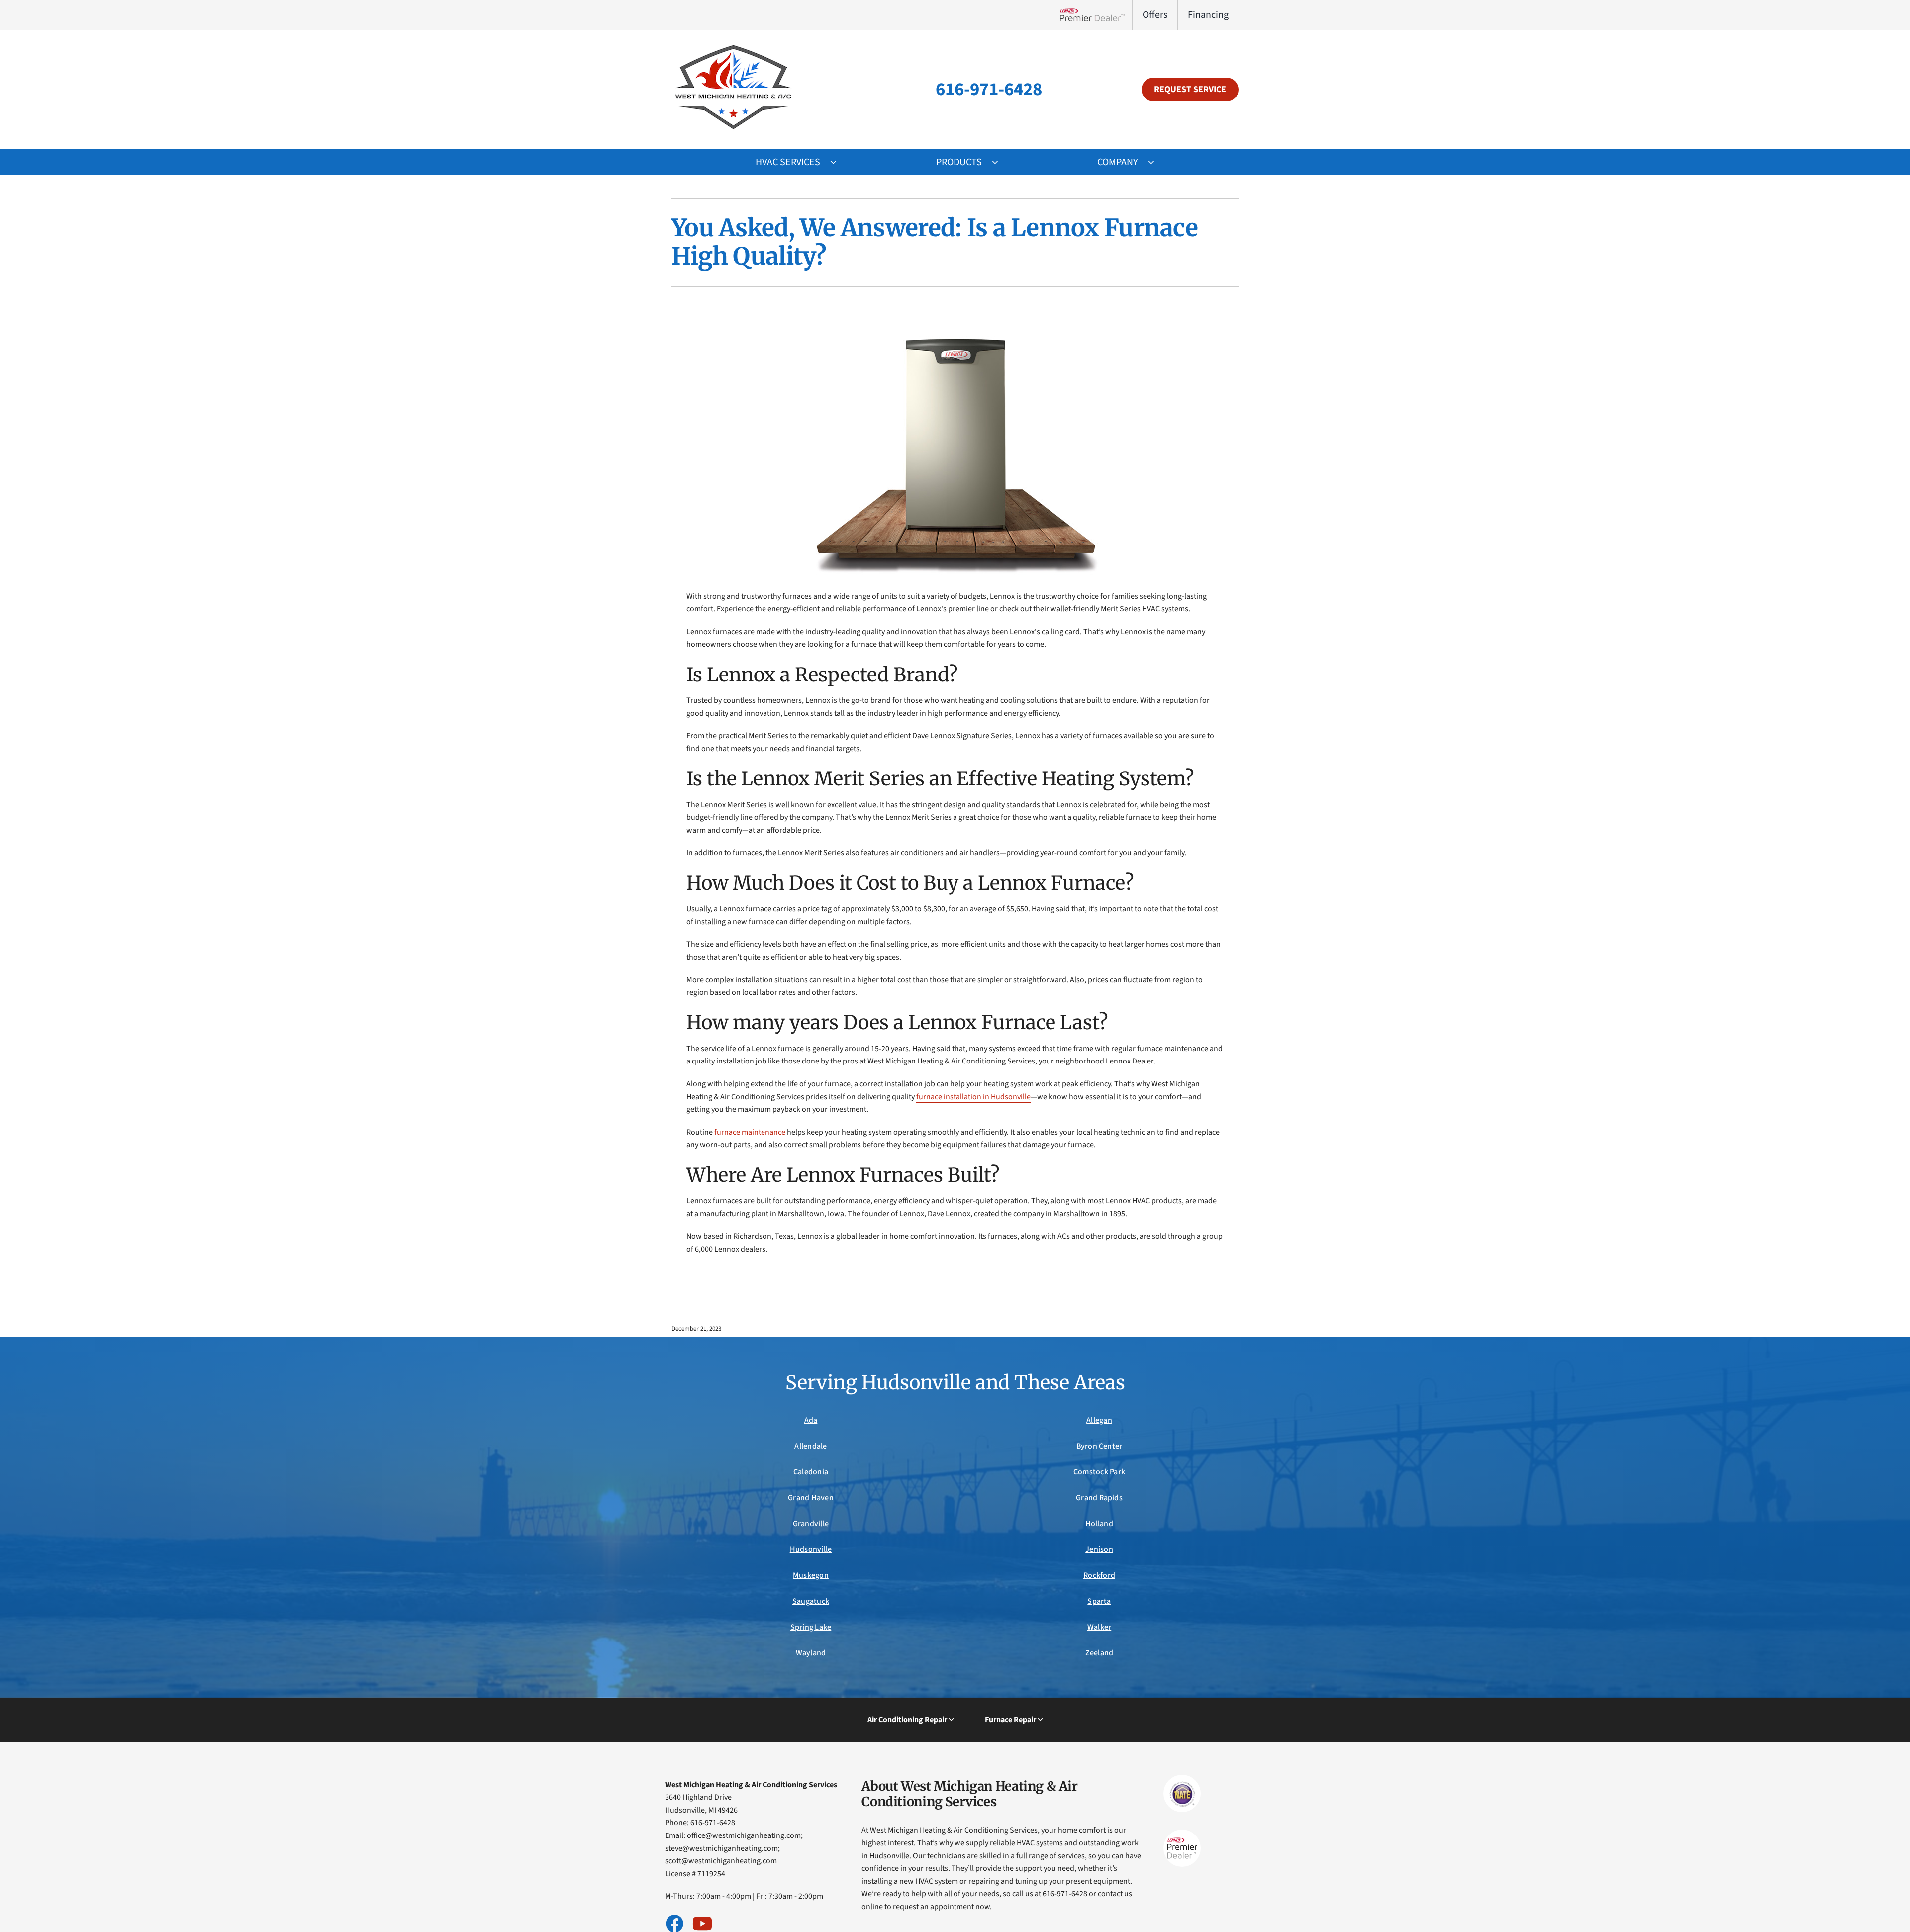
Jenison (1099, 1549)
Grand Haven (811, 1498)
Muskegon (811, 1575)
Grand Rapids (1099, 1498)
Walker (1099, 1627)
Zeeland (1099, 1653)
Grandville (811, 1524)
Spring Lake (811, 1627)
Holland (1099, 1524)
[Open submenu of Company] (1156, 162)
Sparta (1099, 1601)
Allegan (1099, 1420)
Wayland (811, 1653)
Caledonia (811, 1472)
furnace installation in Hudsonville (973, 1097)
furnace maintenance (750, 1132)
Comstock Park (1099, 1472)
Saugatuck (811, 1601)
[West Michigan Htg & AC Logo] (734, 44)
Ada (811, 1420)
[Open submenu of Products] (1000, 162)
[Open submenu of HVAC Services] (838, 162)
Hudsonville (811, 1549)
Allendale (811, 1446)
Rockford (1099, 1575)
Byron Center (1099, 1446)
